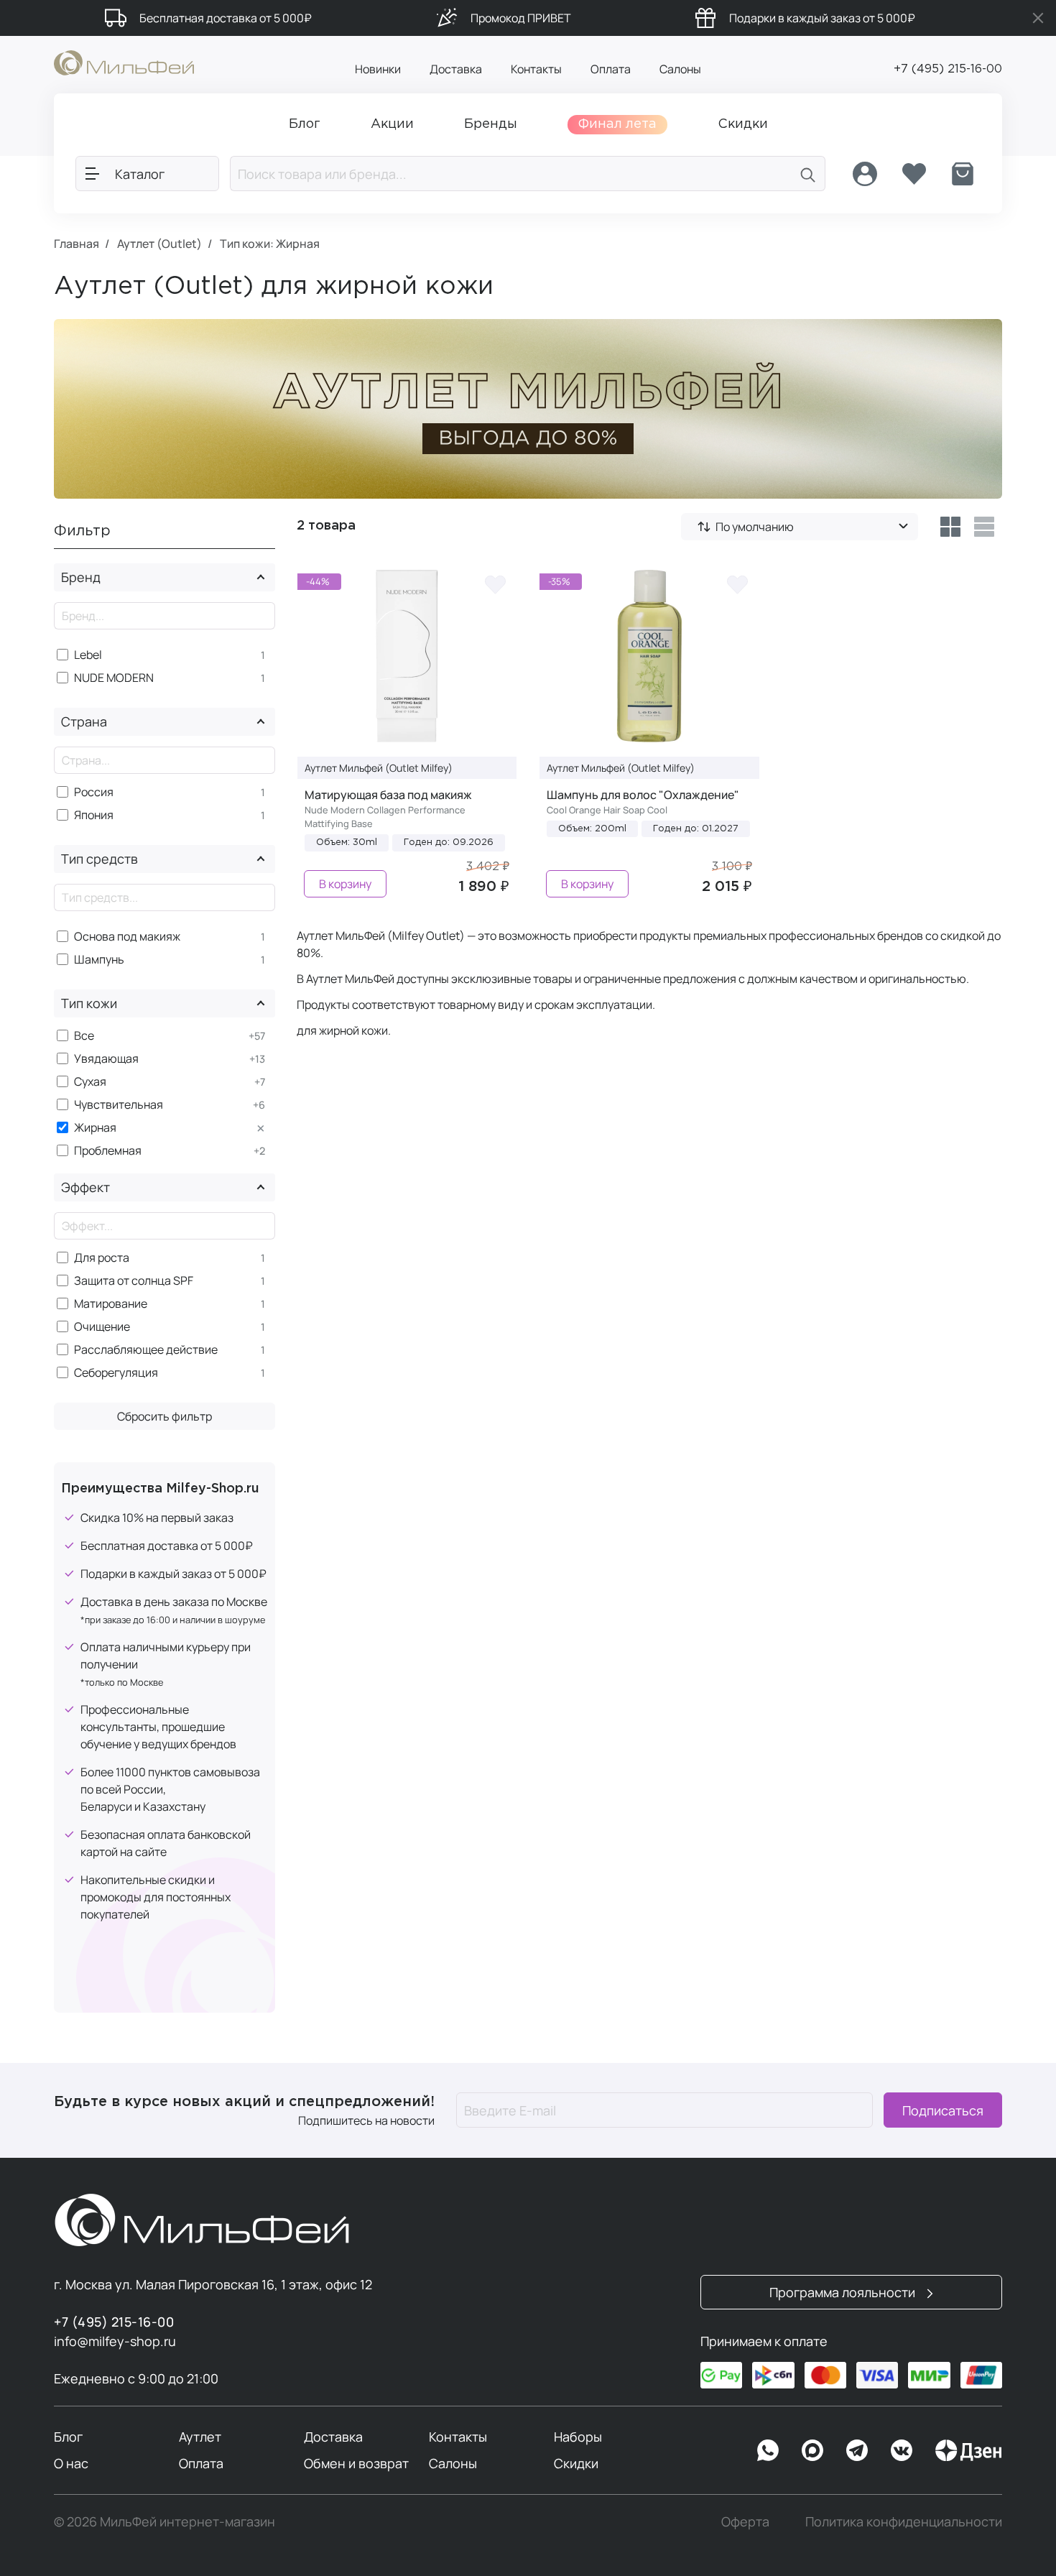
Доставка (456, 69)
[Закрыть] (1038, 18)
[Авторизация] (865, 174)
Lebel (88, 655)
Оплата (611, 69)
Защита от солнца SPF (134, 1281)
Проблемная (108, 1151)
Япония (94, 815)
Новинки (378, 69)
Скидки (576, 2463)
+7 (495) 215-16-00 (948, 69)
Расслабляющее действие (146, 1350)
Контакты (536, 69)
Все (84, 1036)
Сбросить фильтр (165, 1416)
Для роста (102, 1258)
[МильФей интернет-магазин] (124, 62)
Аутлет (200, 2437)
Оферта (745, 2521)
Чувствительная (119, 1105)
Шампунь (99, 960)
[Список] (985, 527)
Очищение (102, 1327)
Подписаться (943, 2110)
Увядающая (106, 1059)
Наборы (578, 2437)
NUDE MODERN (114, 678)
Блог (68, 2437)
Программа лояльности (844, 2292)
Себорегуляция (116, 1373)
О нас (71, 2463)
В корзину (345, 884)
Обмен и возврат (356, 2463)
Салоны (680, 69)
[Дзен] (968, 2450)
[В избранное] (495, 584)
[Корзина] (963, 174)
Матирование (111, 1304)
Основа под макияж (127, 937)
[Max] (812, 2450)
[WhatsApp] (768, 2450)
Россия (94, 792)
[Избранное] (914, 174)
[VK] (902, 2450)
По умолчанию (755, 527)
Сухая (90, 1082)
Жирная (95, 1128)
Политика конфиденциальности (904, 2521)
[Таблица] (950, 527)
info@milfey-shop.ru (115, 2341)
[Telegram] (857, 2450)
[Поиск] (808, 174)
